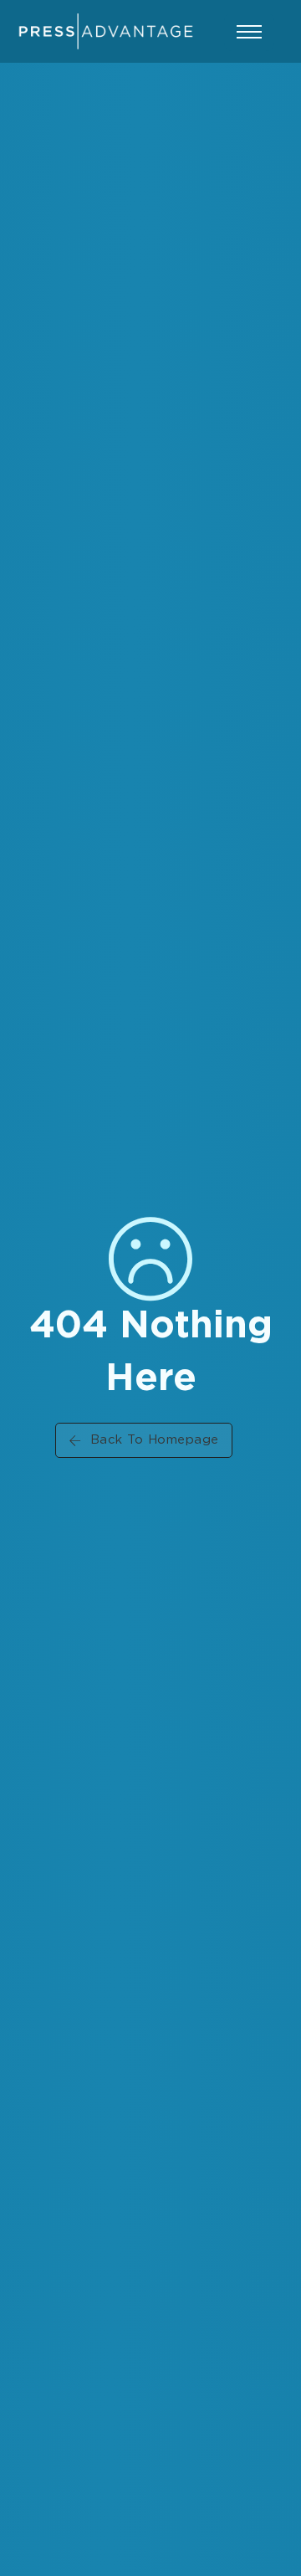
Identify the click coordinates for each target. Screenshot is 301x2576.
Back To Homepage (155, 1440)
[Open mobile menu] (249, 32)
